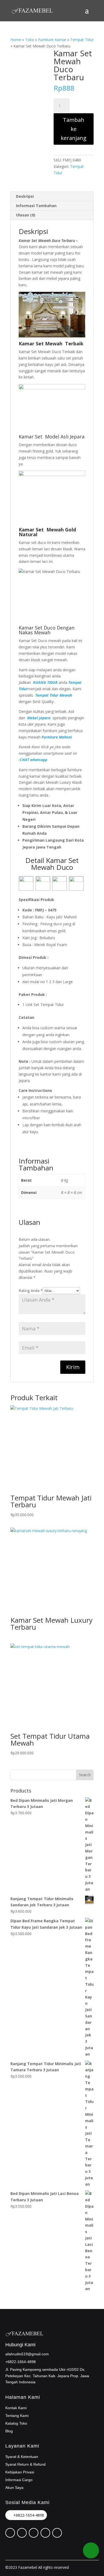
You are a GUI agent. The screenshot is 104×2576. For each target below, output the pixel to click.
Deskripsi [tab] (25, 196)
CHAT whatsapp (33, 760)
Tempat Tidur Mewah (54, 695)
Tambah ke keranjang (74, 129)
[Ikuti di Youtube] (57, 2533)
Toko (30, 40)
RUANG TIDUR (45, 682)
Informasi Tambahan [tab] (36, 206)
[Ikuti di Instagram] (34, 2533)
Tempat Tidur (82, 40)
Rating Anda (31, 1291)
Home (16, 40)
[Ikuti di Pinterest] (10, 2533)
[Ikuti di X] (22, 2533)
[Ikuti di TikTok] (45, 2533)
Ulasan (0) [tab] (26, 215)
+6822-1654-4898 (29, 2515)
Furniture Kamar (52, 40)
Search (85, 1775)
